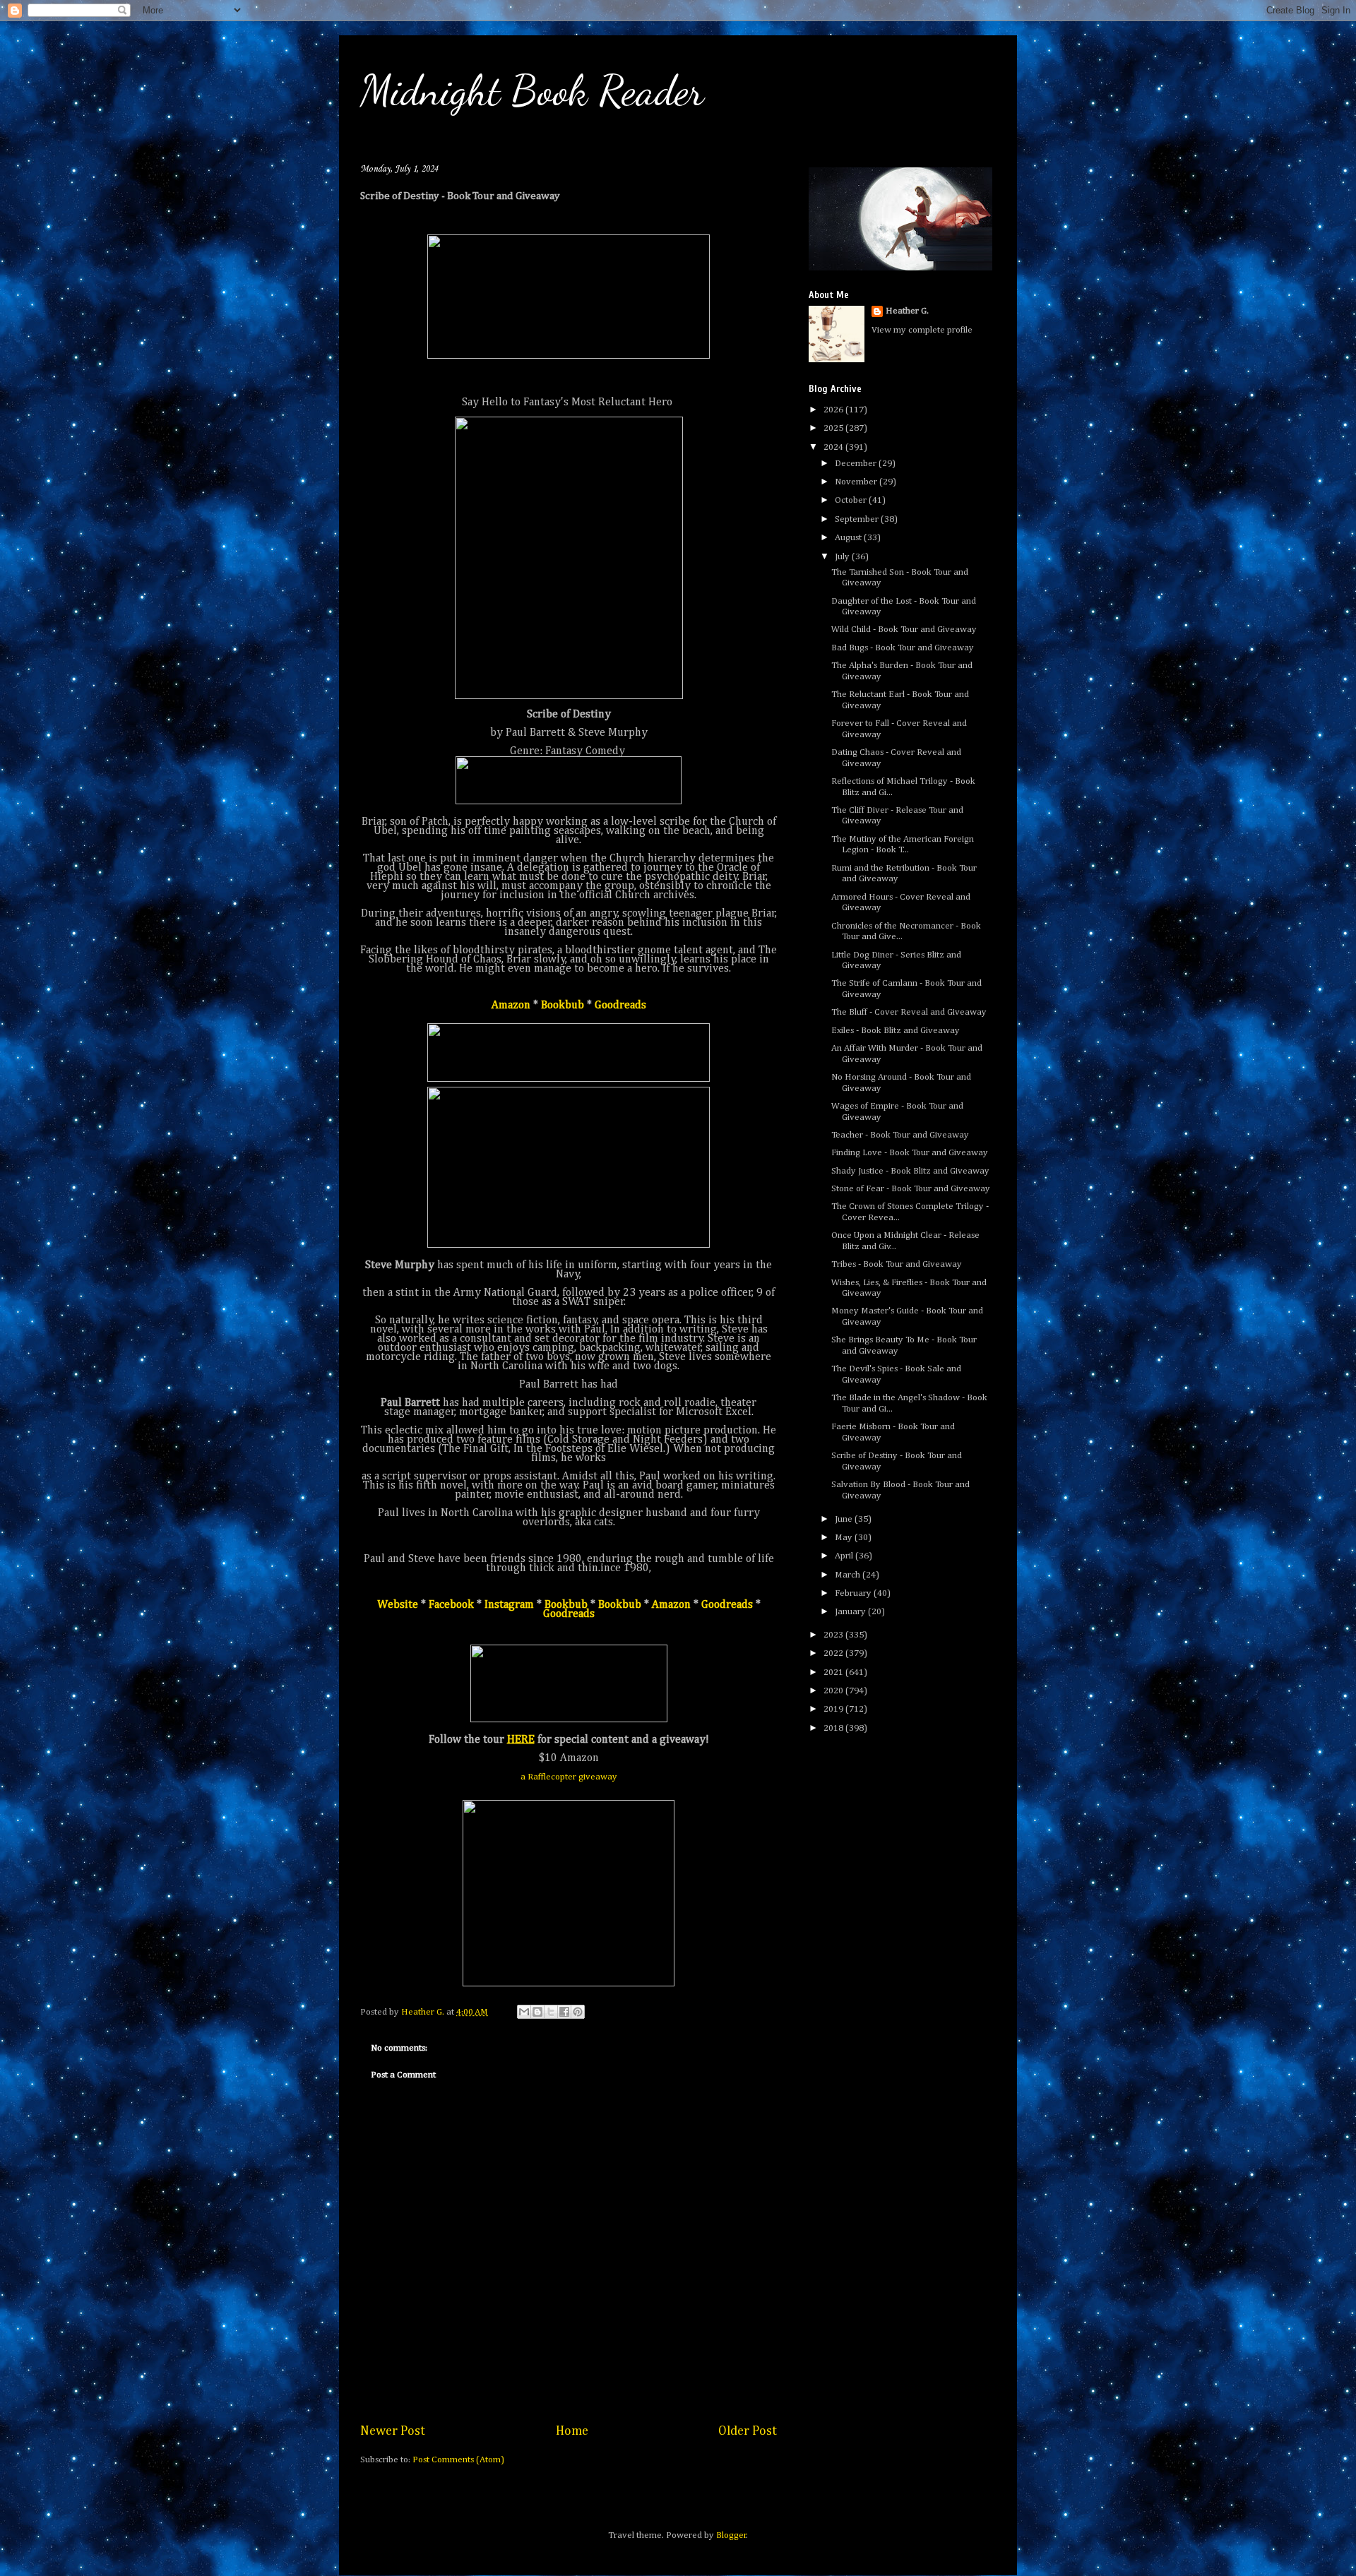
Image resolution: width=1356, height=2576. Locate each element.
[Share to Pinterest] (578, 2012)
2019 (834, 1709)
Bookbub (563, 1006)
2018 (834, 1728)
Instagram (509, 1605)
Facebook (451, 1605)
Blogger (731, 2535)
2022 (834, 1653)
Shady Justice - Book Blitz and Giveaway (910, 1171)
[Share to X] (551, 2012)
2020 (834, 1691)
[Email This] (524, 2012)
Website (398, 1605)
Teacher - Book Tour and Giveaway (900, 1135)
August (849, 538)
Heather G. (907, 311)
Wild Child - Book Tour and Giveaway (904, 630)
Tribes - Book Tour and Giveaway (897, 1264)
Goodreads (620, 1006)
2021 (834, 1672)
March (849, 1575)
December (857, 464)
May (845, 1538)
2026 (834, 410)
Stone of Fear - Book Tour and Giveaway (911, 1189)
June (845, 1519)
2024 (834, 447)
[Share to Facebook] (564, 2012)
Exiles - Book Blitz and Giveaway (896, 1031)
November (857, 482)
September (858, 519)
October (852, 500)
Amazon (511, 1006)
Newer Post (393, 2431)
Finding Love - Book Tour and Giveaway (910, 1153)
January (851, 1612)
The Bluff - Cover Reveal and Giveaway (909, 1012)
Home (572, 2431)
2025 (834, 428)
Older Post (748, 2431)
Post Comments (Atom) (458, 2460)
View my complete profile (922, 330)
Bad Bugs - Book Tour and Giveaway (903, 648)
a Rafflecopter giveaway (569, 1777)
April (845, 1556)
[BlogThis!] (537, 2012)
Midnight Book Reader (532, 90)
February (854, 1593)
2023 (834, 1635)
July (843, 557)
